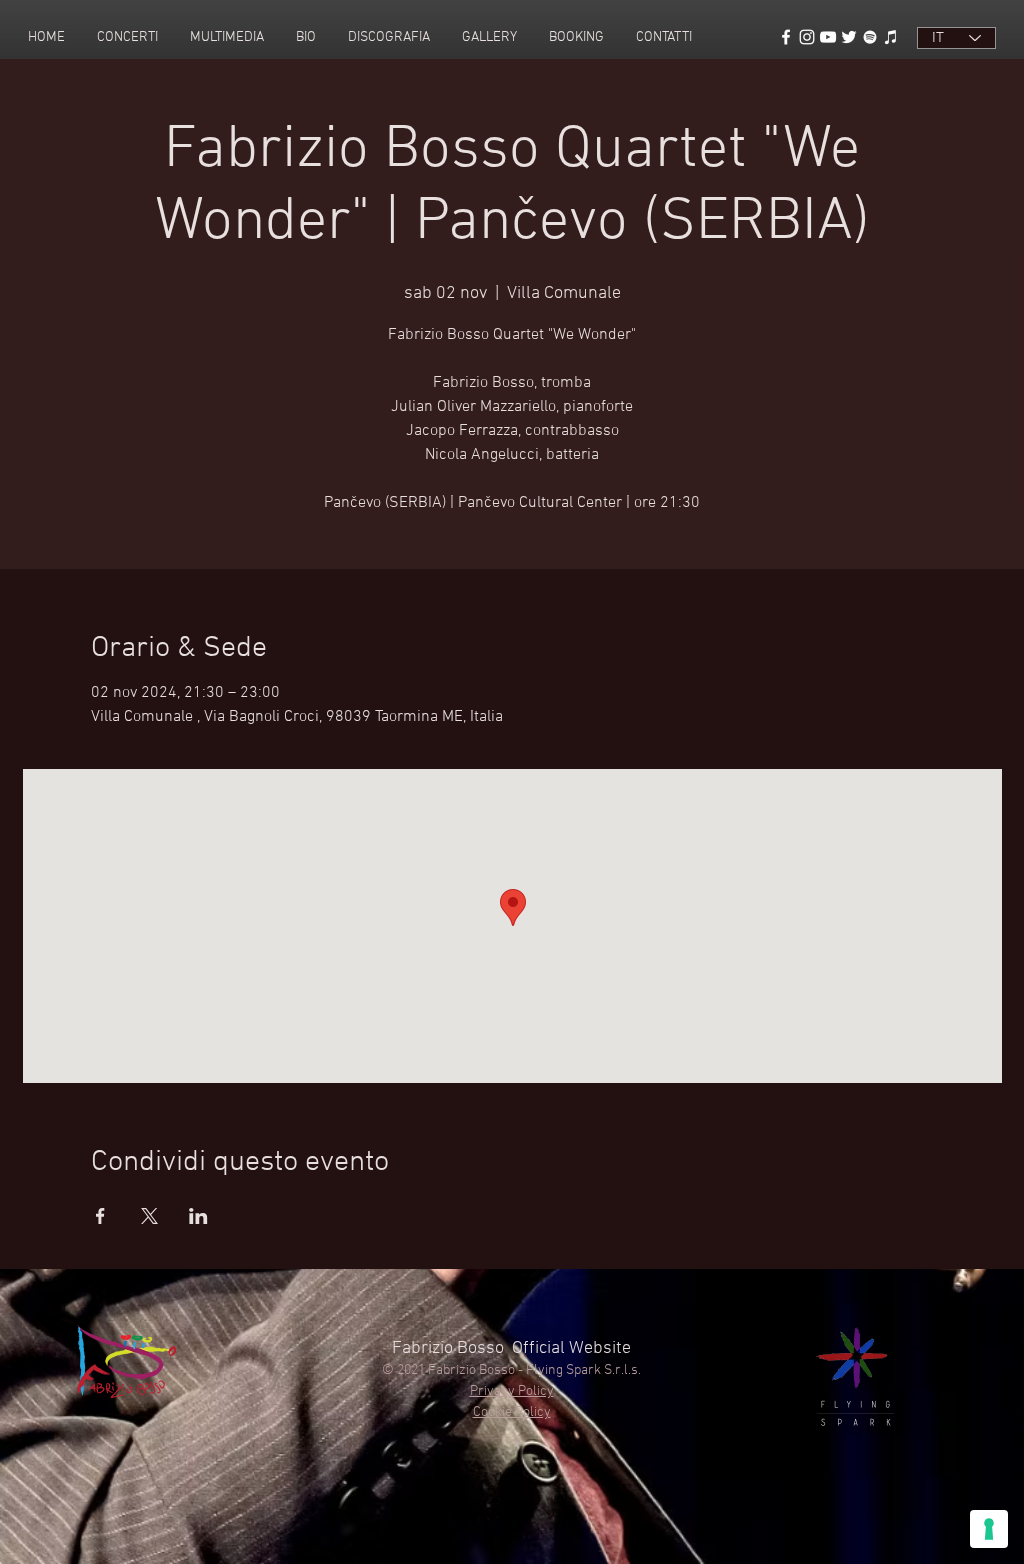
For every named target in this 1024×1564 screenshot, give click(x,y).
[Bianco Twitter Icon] (849, 37)
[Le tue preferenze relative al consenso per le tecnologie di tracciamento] (989, 1529)
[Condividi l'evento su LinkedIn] (198, 1216)
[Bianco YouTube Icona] (828, 37)
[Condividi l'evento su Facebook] (100, 1216)
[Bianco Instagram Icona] (807, 37)
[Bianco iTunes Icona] (891, 37)
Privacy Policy (512, 1391)
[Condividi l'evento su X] (149, 1216)
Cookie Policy (512, 1412)
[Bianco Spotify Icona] (870, 37)
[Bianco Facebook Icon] (786, 37)
